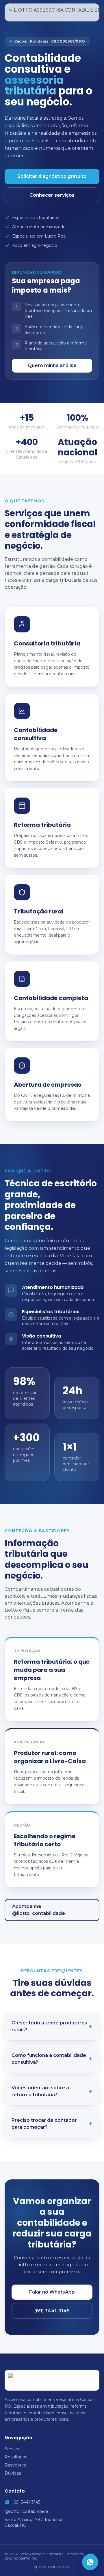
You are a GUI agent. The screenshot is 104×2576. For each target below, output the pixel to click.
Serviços (13, 2449)
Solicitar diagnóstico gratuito (52, 176)
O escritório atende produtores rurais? (52, 2026)
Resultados (16, 2457)
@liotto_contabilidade (26, 2511)
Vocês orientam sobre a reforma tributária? (52, 2091)
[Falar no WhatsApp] (90, 2562)
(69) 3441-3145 (52, 2311)
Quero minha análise (52, 365)
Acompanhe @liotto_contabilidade (39, 1910)
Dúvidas (13, 2473)
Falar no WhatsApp (52, 2292)
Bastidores (15, 2465)
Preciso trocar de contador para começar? (52, 2124)
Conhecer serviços (52, 195)
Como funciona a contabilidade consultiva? (52, 2059)
